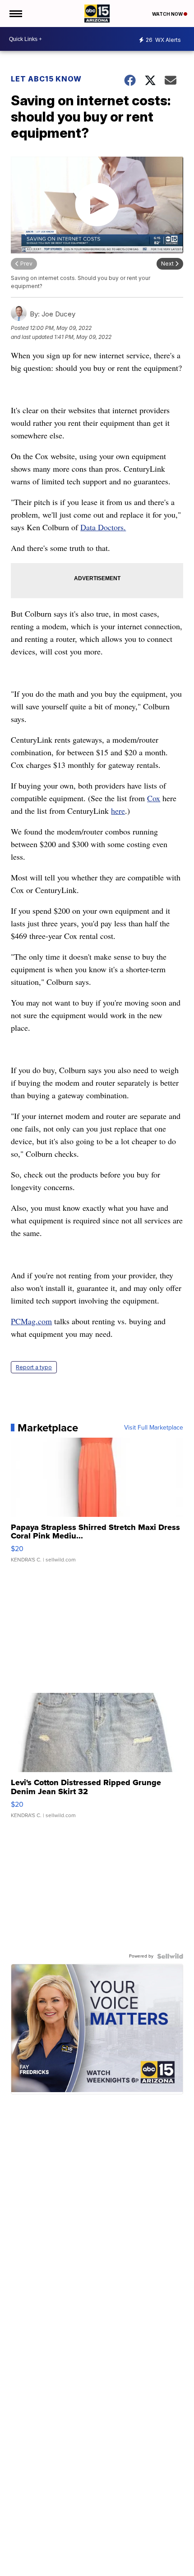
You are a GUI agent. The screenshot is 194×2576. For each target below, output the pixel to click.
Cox (154, 798)
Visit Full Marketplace (154, 1428)
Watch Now (168, 14)
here (118, 811)
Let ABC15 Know (46, 79)
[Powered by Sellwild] (170, 1956)
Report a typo (34, 1367)
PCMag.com (31, 1321)
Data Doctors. (103, 527)
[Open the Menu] (15, 14)
